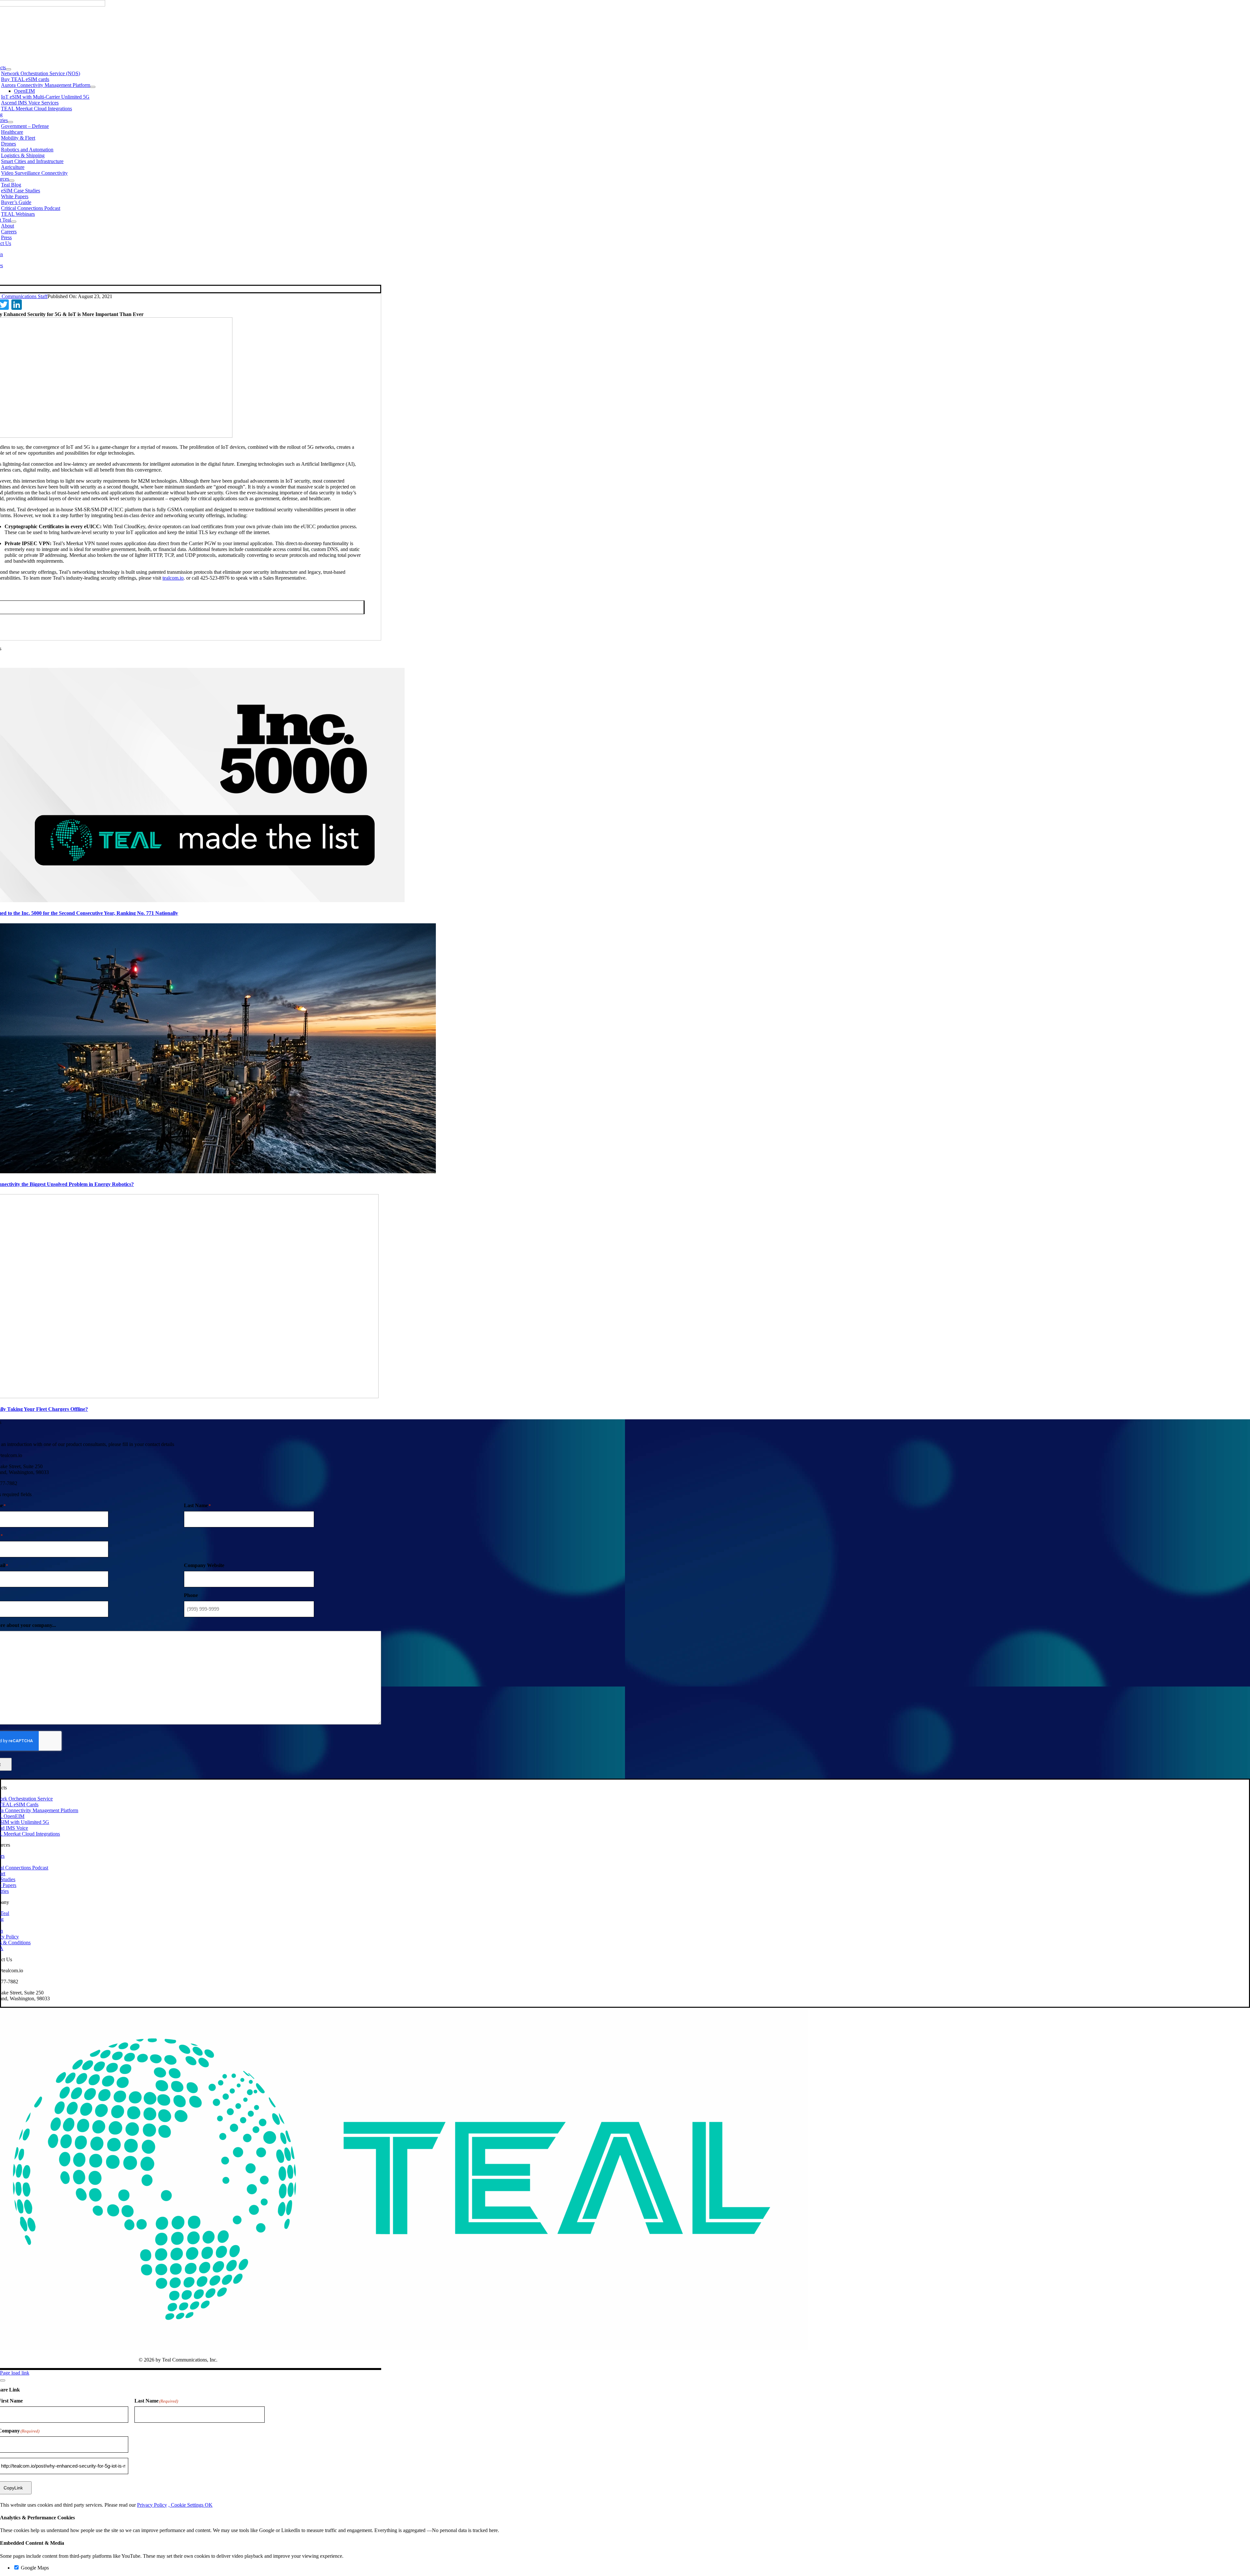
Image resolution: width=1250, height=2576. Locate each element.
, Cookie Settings (187, 2505)
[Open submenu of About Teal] (14, 222)
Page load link (15, 2373)
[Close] (3, 2380)
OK (209, 2505)
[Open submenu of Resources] (12, 181)
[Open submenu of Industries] (10, 122)
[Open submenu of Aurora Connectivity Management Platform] (93, 87)
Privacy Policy (152, 2505)
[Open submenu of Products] (8, 69)
